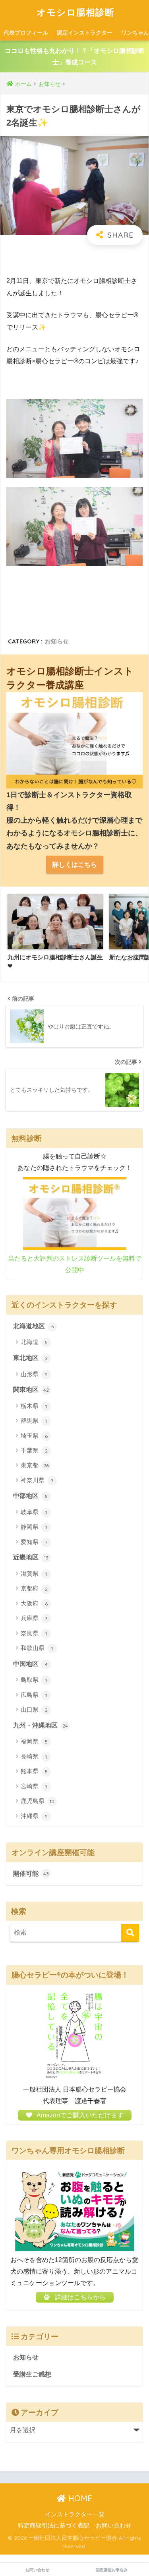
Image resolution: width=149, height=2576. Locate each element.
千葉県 (34, 1450)
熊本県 (34, 1771)
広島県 (34, 1695)
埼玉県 (34, 1436)
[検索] (130, 1933)
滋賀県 (34, 1574)
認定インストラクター (85, 33)
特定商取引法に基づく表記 (54, 2526)
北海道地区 (34, 1326)
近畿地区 (31, 1557)
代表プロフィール (26, 33)
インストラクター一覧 (75, 2514)
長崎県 (34, 1756)
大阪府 (34, 1603)
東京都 (35, 1465)
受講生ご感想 (32, 2374)
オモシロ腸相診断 (75, 12)
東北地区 (30, 1358)
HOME (79, 2498)
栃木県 (34, 1406)
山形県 (34, 1374)
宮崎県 (34, 1786)
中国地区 (30, 1664)
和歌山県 (37, 1648)
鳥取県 (34, 1680)
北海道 (34, 1342)
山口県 (34, 1709)
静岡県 (34, 1527)
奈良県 (34, 1633)
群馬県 (34, 1421)
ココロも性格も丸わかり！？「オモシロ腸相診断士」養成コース (75, 56)
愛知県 (34, 1542)
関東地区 (31, 1390)
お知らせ (57, 641)
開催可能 (31, 1874)
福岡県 (34, 1741)
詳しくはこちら (75, 865)
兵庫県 (34, 1618)
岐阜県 (34, 1512)
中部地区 (30, 1496)
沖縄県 (34, 1816)
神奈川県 (37, 1480)
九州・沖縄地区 (41, 1725)
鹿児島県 (38, 1801)
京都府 (34, 1588)
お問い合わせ (114, 2526)
